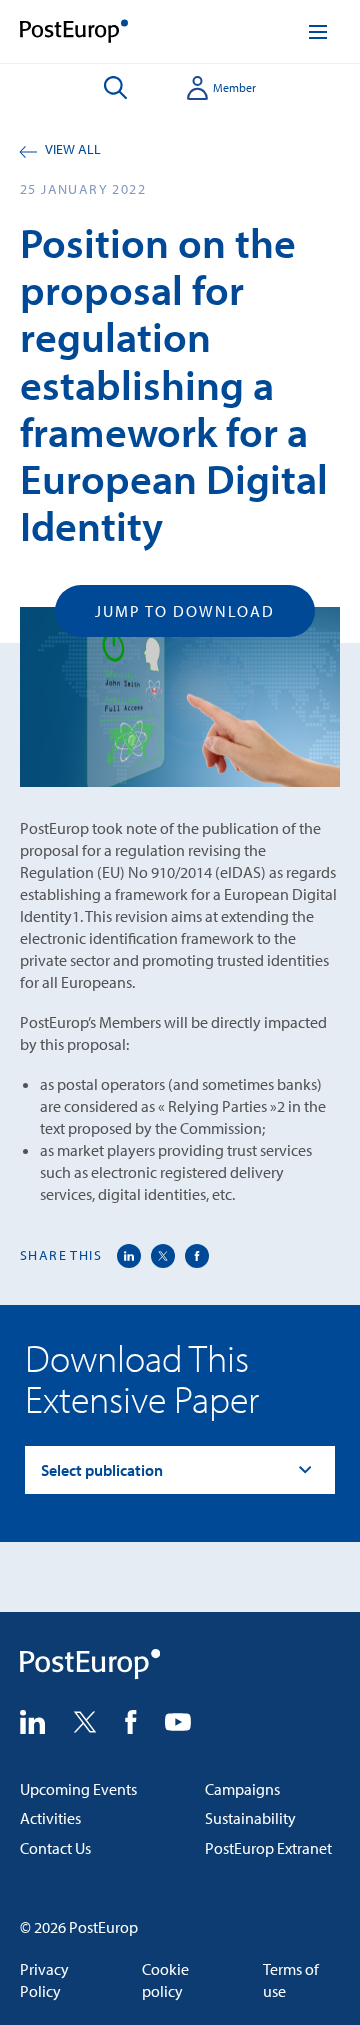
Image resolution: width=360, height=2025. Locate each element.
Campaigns (242, 1789)
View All (73, 149)
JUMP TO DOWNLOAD (185, 611)
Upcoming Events (78, 1789)
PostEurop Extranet (268, 1848)
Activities (50, 1818)
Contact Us (55, 1848)
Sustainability (250, 1818)
